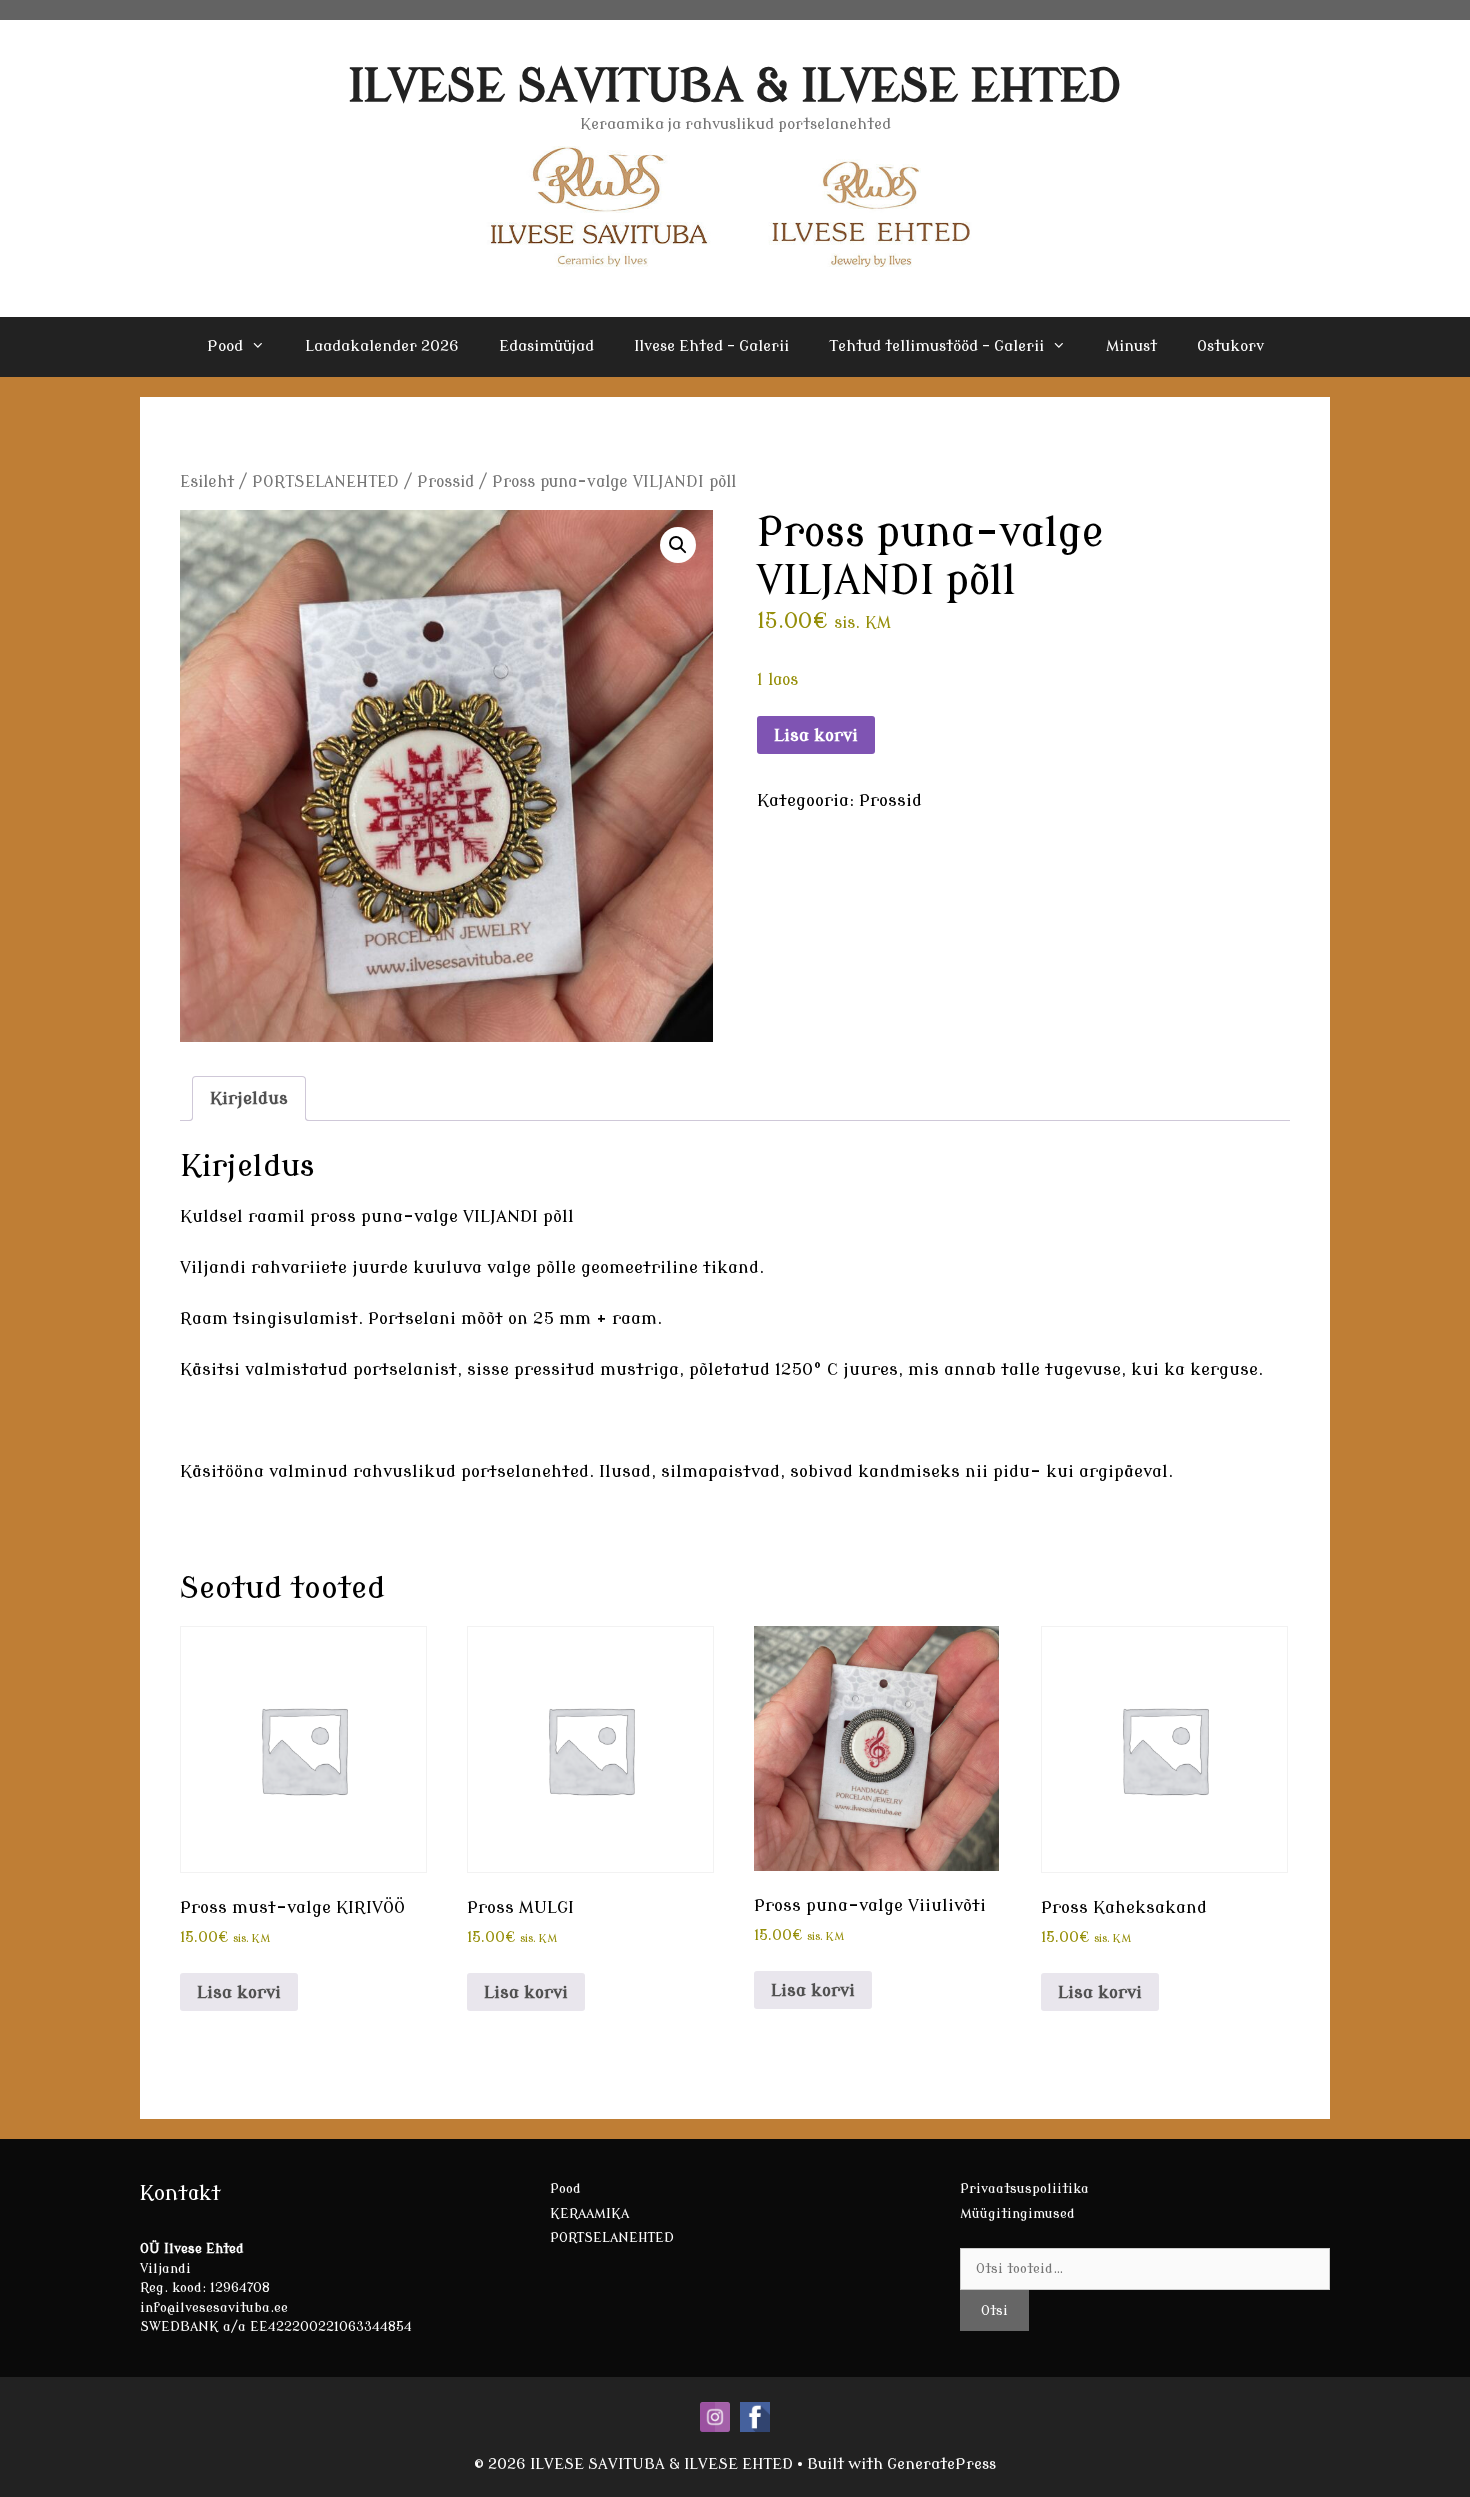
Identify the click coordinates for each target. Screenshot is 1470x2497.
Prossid (445, 482)
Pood (225, 346)
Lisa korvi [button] (239, 1992)
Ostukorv (1230, 346)
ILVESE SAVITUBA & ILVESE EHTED (735, 86)
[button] (678, 545)
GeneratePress (941, 2464)
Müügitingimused (1017, 2213)
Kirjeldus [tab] (249, 1098)
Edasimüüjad (546, 346)
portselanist (405, 1369)
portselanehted (525, 1471)
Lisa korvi (816, 735)
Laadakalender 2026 (382, 346)
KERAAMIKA (589, 2213)
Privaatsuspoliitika (1024, 2188)
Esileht (207, 482)
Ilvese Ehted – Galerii (711, 346)
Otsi (994, 2310)
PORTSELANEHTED (325, 482)
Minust (1131, 346)
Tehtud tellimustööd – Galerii (936, 346)
